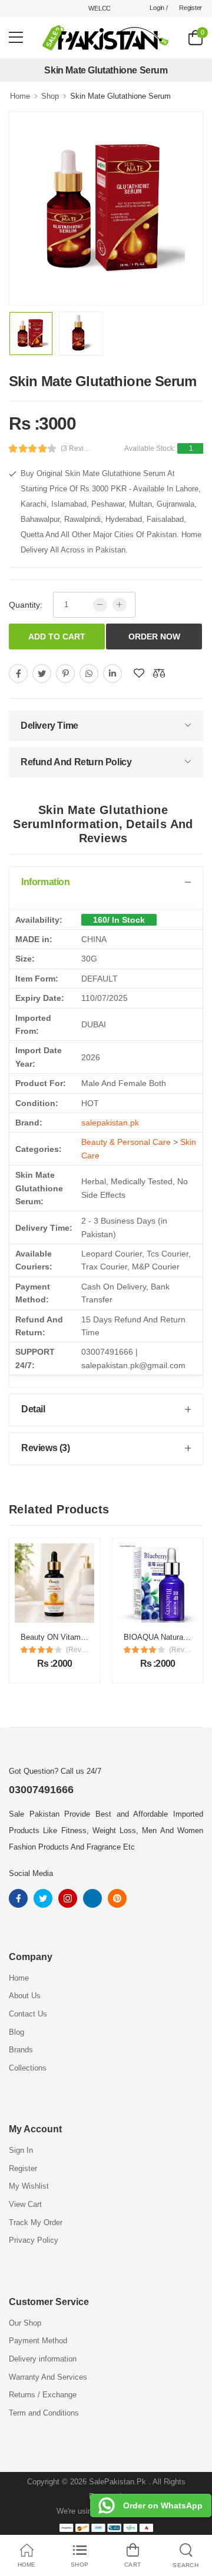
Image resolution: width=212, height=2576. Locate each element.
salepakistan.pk (110, 1123)
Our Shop (25, 2323)
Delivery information (43, 2359)
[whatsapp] (89, 674)
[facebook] (18, 674)
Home (20, 96)
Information (46, 882)
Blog (16, 2032)
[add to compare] (159, 674)
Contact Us (28, 2014)
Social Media (31, 1873)
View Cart (25, 2204)
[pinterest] (65, 674)
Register (191, 8)
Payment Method (38, 2341)
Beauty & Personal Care (126, 1142)
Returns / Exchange (43, 2395)
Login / (158, 8)
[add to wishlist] (139, 674)
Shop (50, 96)
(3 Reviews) (78, 448)
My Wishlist (29, 2186)
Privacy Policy (34, 2240)
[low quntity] (100, 605)
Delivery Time (49, 726)
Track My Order (36, 2222)
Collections (28, 2068)
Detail (33, 1409)
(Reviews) (77, 1650)
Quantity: (26, 605)
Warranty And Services (48, 2377)
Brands (21, 2050)
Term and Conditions (44, 2413)
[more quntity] (120, 605)
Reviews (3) (46, 1448)
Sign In (21, 2150)
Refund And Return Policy (76, 762)
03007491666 (41, 1790)
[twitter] (42, 674)
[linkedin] (112, 674)
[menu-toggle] (16, 38)
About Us (25, 1996)
